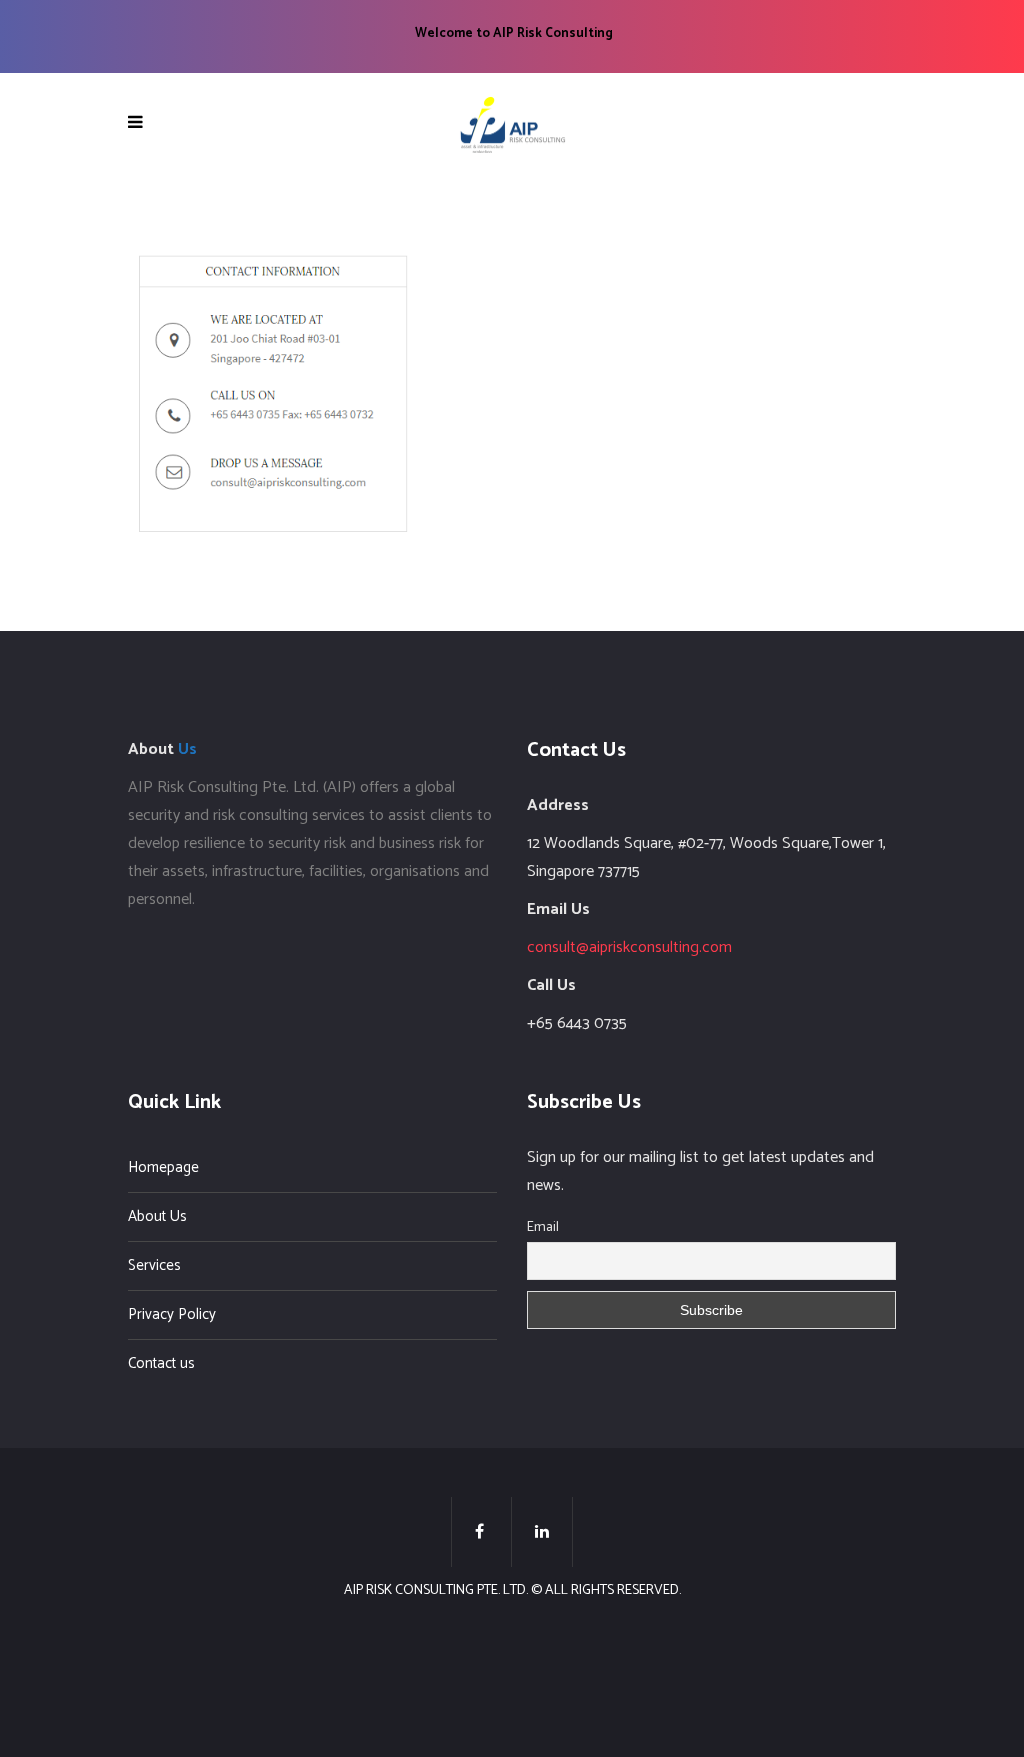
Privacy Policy (172, 1314)
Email (543, 1227)
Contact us (161, 1363)
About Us (157, 1216)
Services (154, 1265)
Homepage (163, 1167)
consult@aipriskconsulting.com (629, 947)
